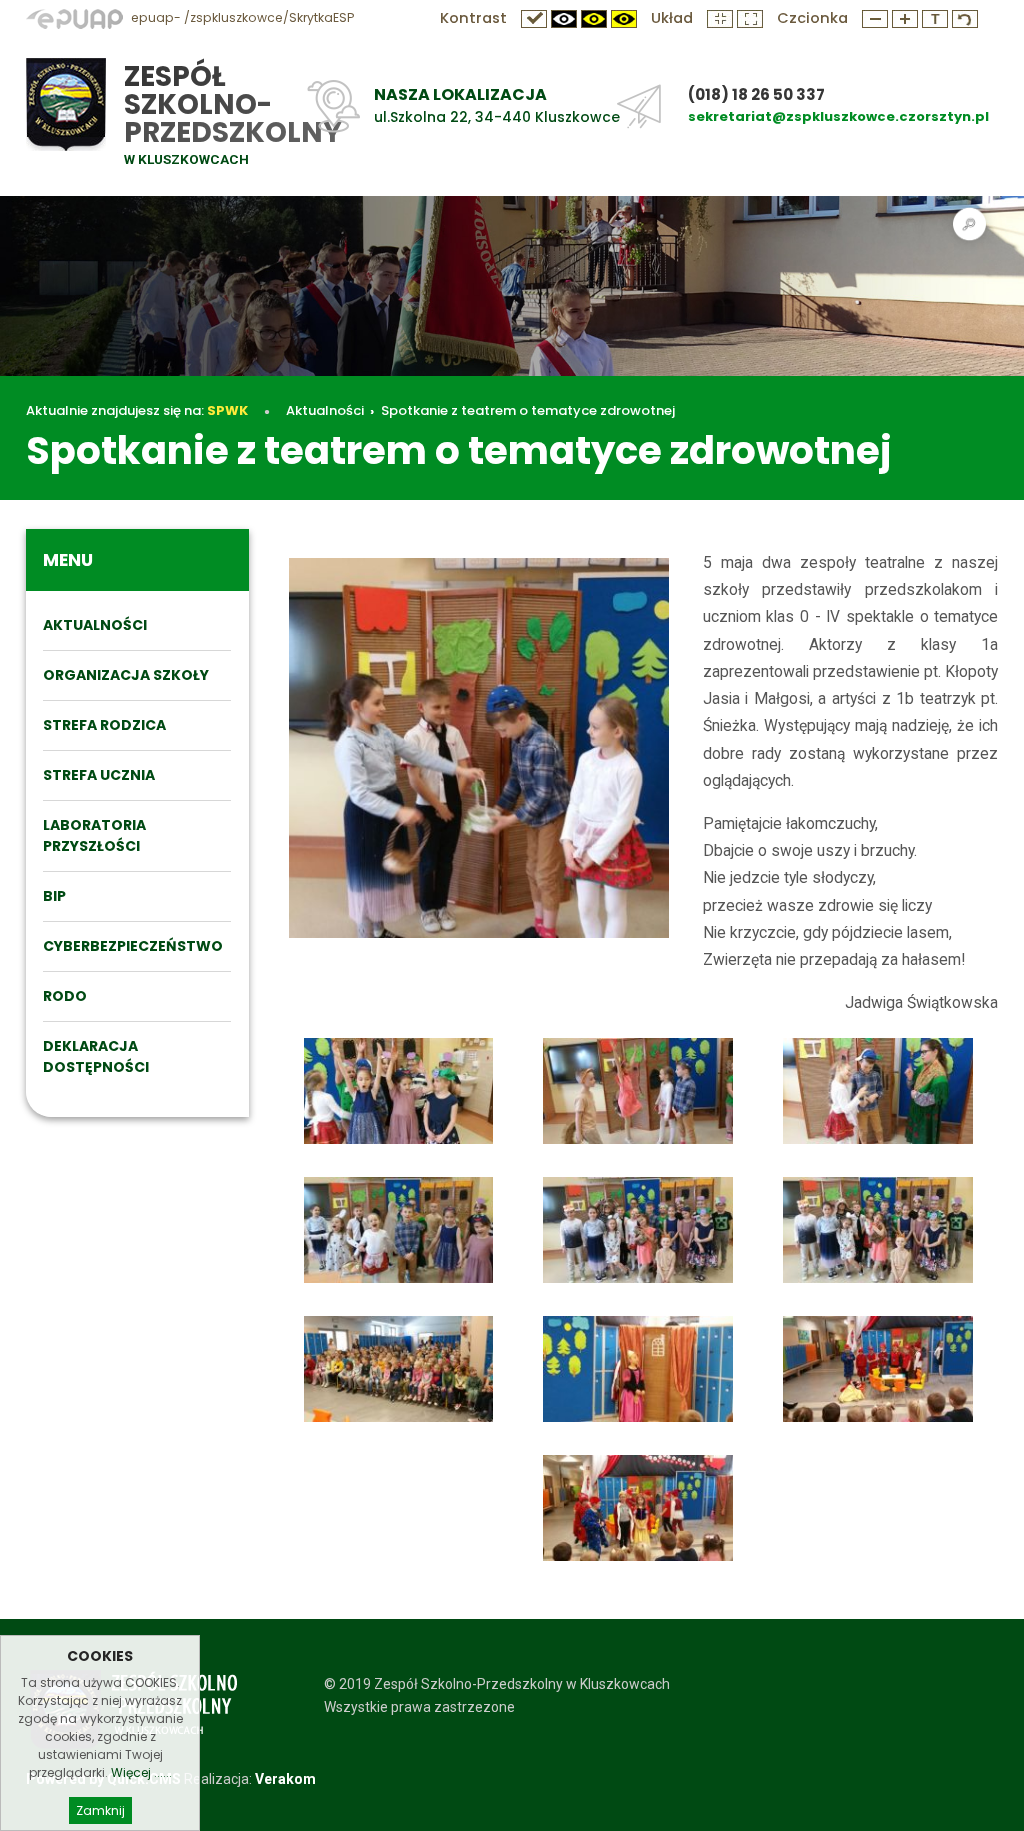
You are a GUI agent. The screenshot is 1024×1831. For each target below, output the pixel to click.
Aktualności (325, 410)
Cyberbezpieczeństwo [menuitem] (133, 946)
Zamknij (100, 1810)
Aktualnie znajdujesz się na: (137, 410)
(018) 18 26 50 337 (756, 94)
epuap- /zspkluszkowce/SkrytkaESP (241, 17)
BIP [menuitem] (54, 896)
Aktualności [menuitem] (95, 625)
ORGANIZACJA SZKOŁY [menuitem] (126, 675)
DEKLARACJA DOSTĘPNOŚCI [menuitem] (96, 1056)
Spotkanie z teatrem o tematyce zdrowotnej (528, 410)
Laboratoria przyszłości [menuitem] (94, 835)
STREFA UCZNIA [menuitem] (99, 775)
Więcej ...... (141, 1772)
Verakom (285, 1779)
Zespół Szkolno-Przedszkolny (233, 104)
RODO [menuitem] (65, 996)
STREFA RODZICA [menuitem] (104, 725)
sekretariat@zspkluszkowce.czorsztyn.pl (838, 116)
